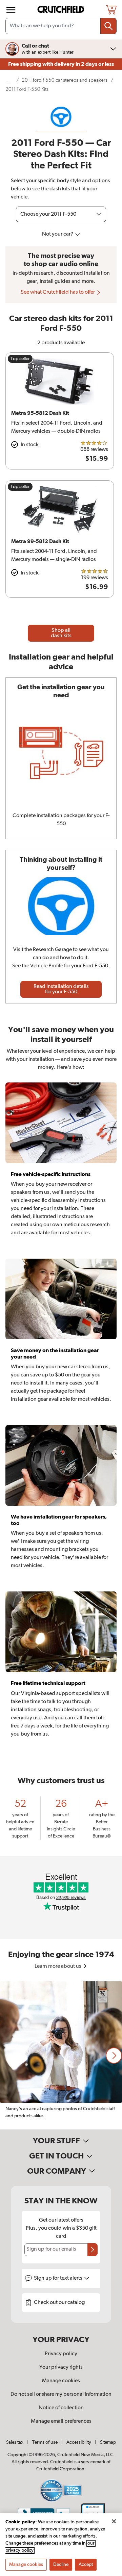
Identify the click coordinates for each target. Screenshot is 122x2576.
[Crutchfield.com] (62, 10)
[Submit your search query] (108, 26)
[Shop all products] (11, 10)
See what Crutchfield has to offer (58, 292)
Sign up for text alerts (59, 2278)
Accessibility (79, 2442)
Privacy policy (61, 2354)
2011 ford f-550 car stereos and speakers (65, 80)
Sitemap (108, 2442)
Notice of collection (61, 2408)
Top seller (20, 359)
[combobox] (61, 26)
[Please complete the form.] (93, 2250)
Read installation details (61, 989)
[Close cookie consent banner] (114, 2521)
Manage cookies (61, 2381)
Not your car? (58, 234)
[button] (114, 2056)
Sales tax (15, 2442)
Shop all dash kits (61, 633)
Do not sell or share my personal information (61, 2394)
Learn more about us (58, 1966)
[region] (61, 2055)
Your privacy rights (61, 2367)
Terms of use (45, 2442)
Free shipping (61, 64)
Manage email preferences (61, 2421)
